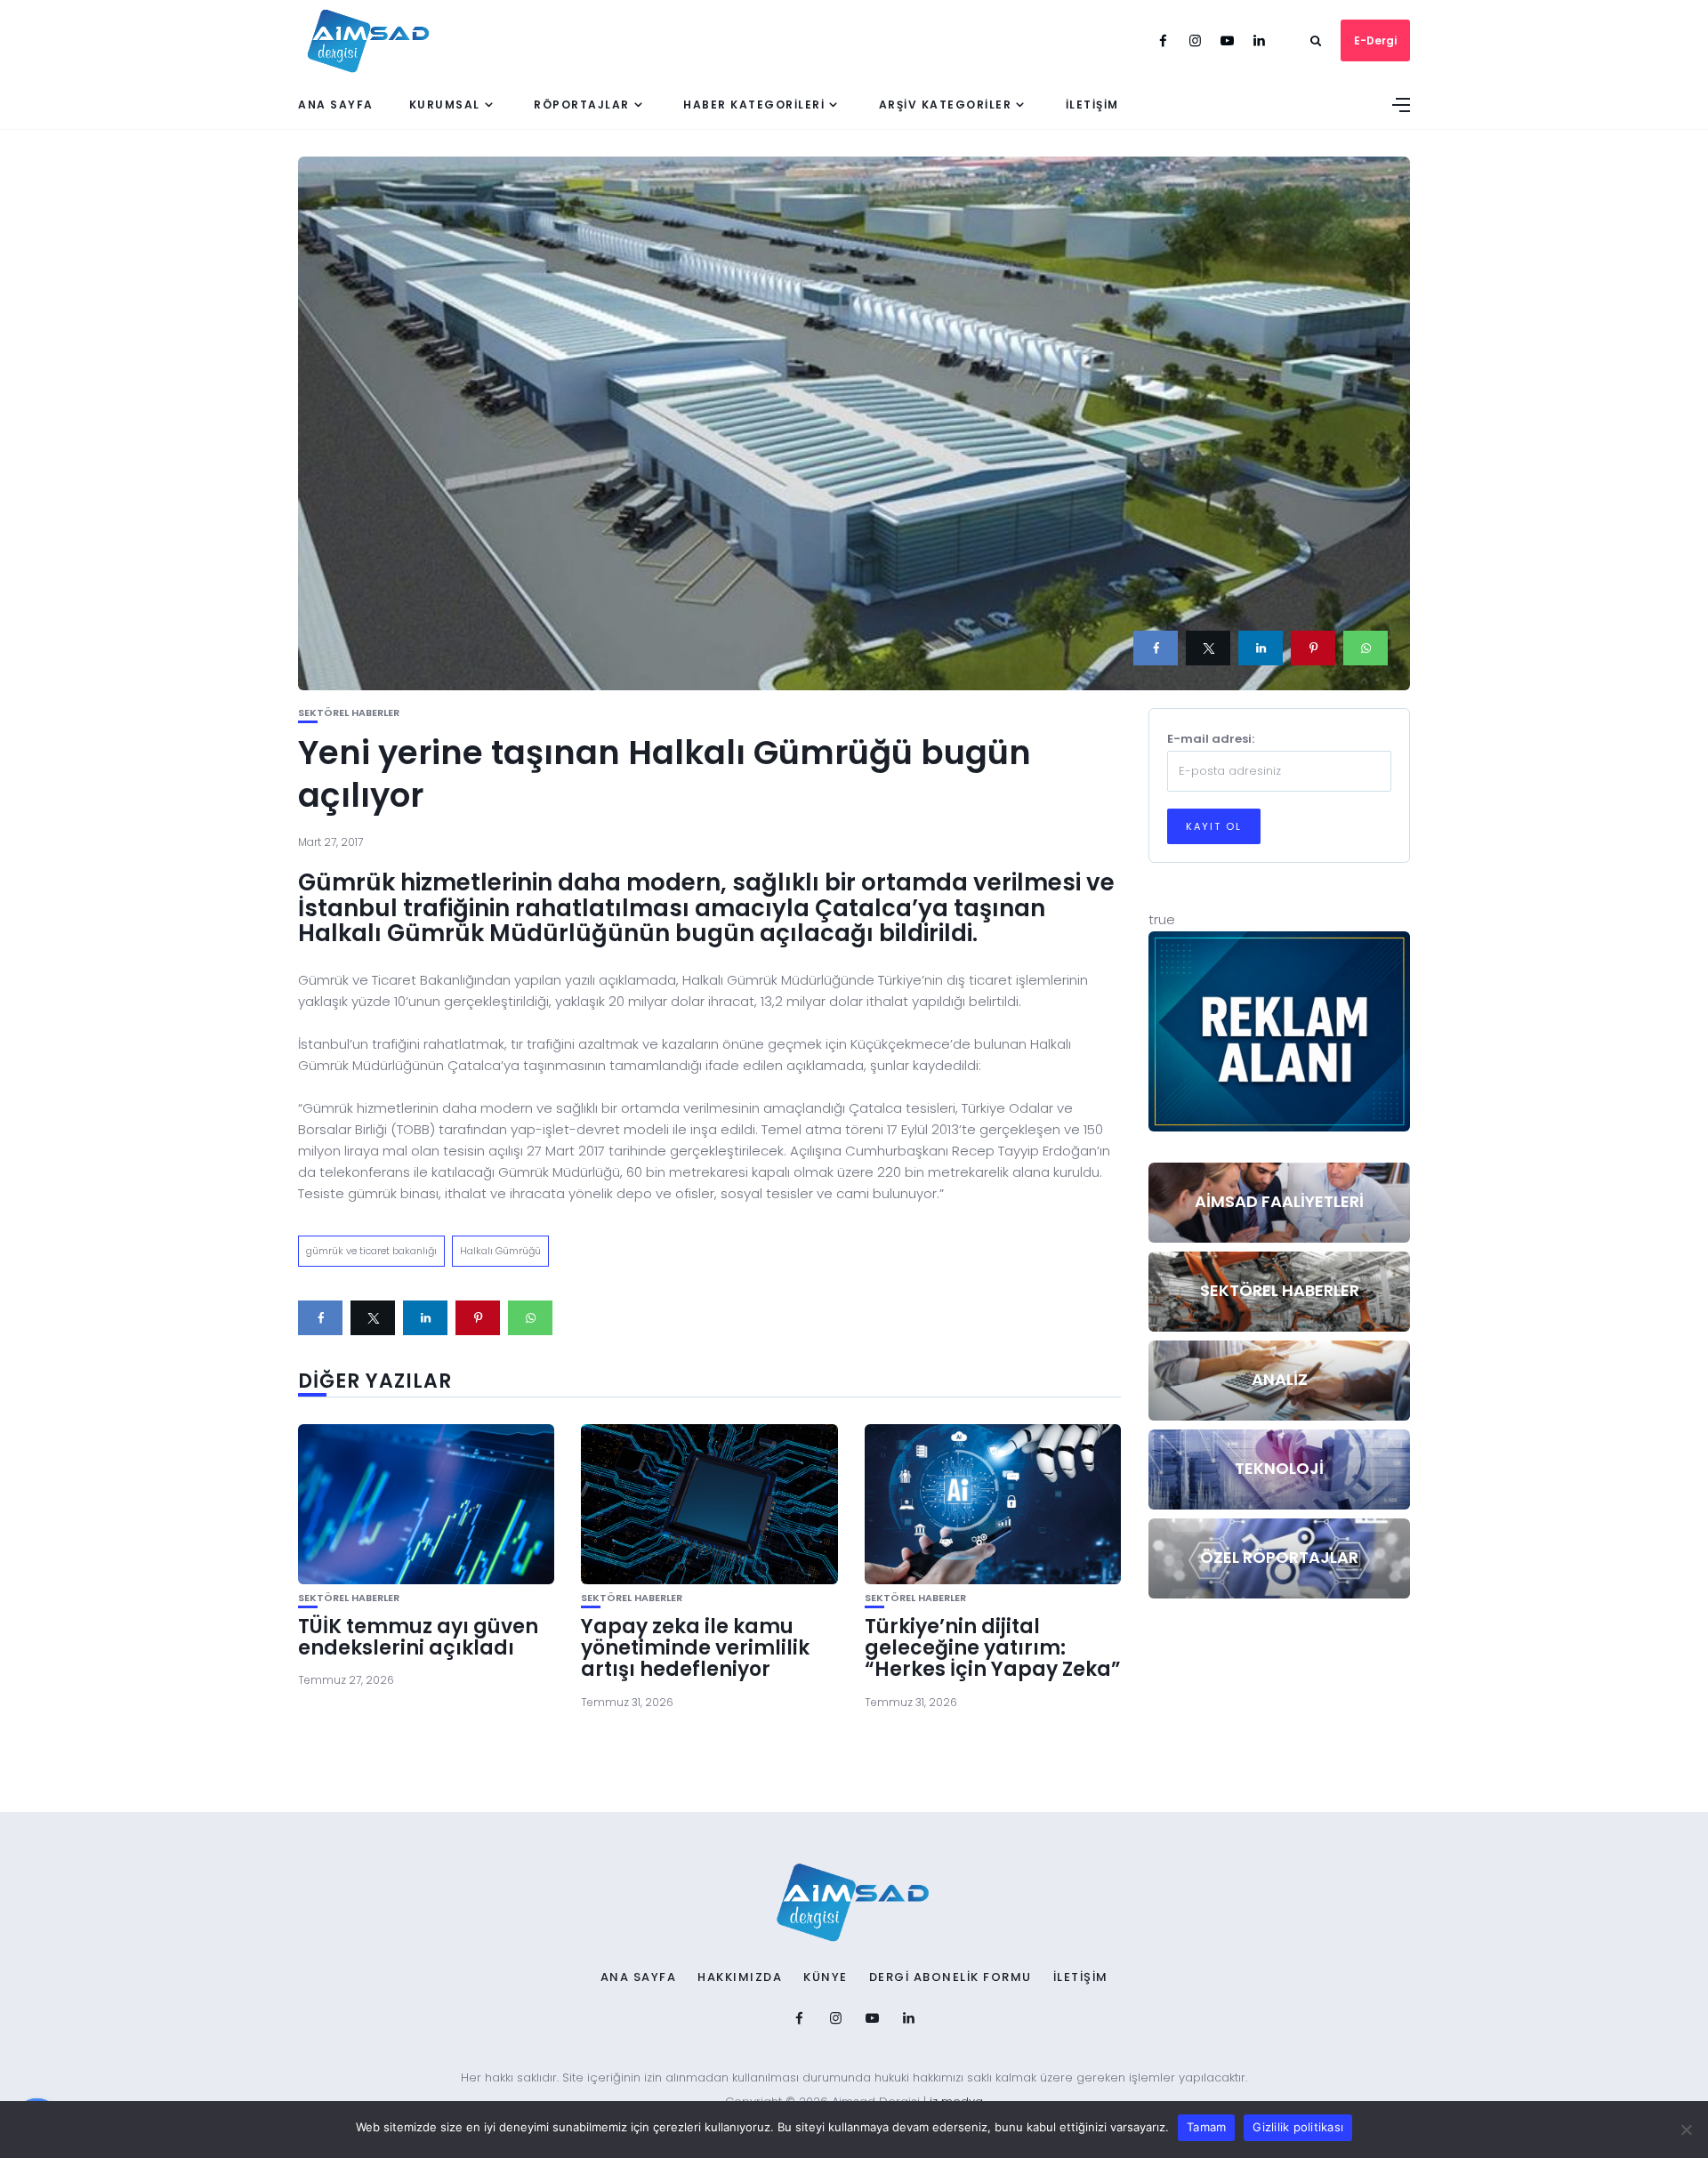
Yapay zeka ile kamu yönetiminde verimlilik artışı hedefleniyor (695, 1648)
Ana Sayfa (336, 105)
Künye (826, 1977)
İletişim (1092, 105)
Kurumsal (445, 105)
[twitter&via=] (1208, 648)
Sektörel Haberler (349, 713)
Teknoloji (1279, 1468)
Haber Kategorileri (754, 105)
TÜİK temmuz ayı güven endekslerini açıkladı (418, 1637)
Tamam (1206, 2127)
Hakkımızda (740, 1977)
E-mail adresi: (1211, 739)
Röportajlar (582, 105)
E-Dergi (1375, 40)
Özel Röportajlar (1279, 1557)
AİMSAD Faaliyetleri (1279, 1201)
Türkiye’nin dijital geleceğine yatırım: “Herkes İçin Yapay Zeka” (993, 1648)
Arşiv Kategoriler (946, 105)
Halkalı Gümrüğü (500, 1251)
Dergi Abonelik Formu (951, 1977)
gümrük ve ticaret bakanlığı (371, 1251)
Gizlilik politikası (1298, 2127)
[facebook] (1156, 648)
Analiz (1280, 1379)
